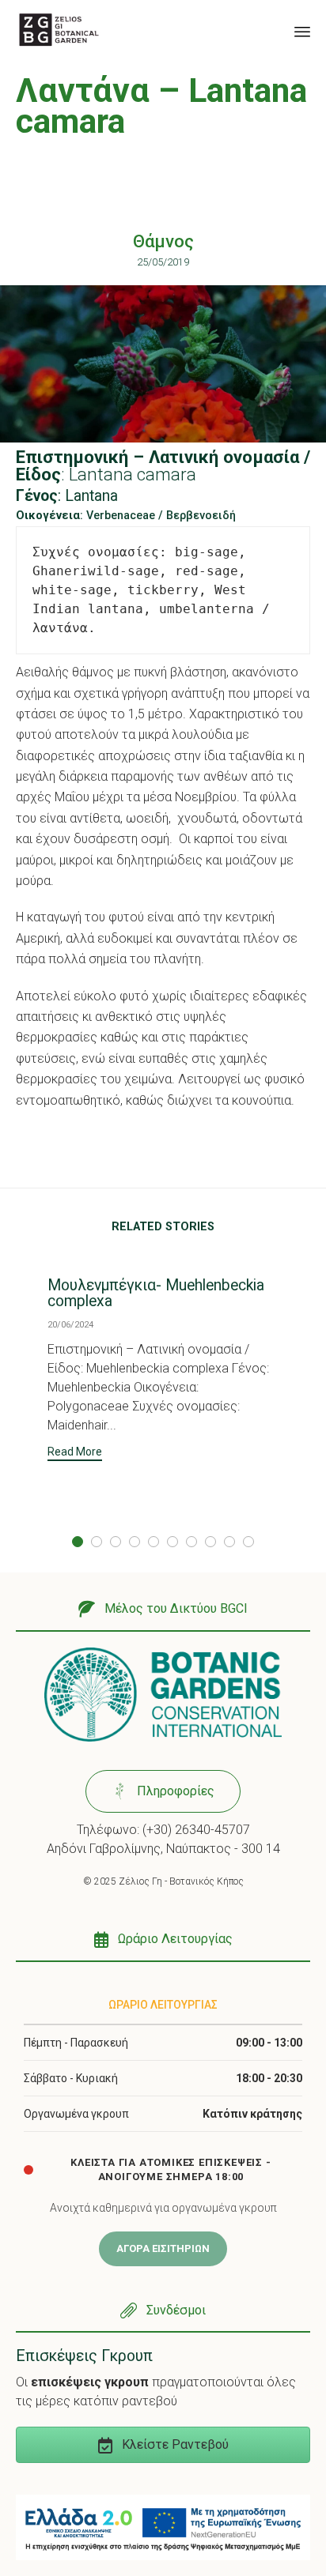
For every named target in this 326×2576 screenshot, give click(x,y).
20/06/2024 (70, 1325)
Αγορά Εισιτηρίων (163, 2248)
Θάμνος (163, 241)
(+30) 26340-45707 (196, 1830)
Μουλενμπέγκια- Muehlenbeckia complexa (156, 1293)
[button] (75, 1454)
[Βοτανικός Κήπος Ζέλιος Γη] (59, 30)
